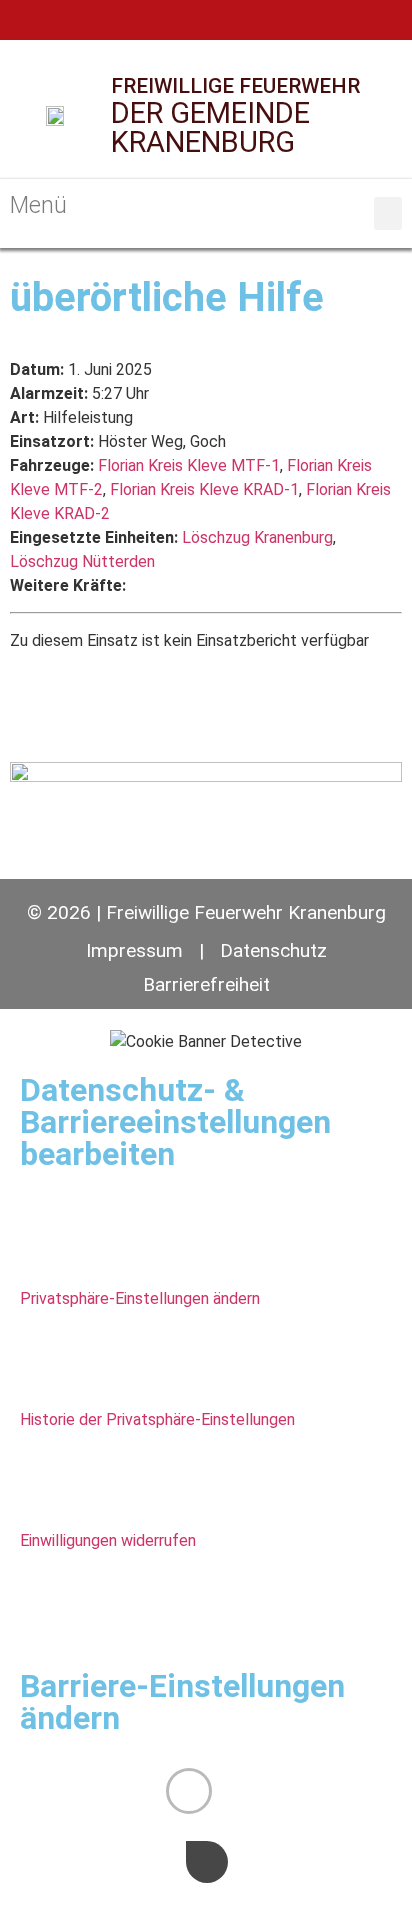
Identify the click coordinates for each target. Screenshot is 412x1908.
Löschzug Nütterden (82, 561)
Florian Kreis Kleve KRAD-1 (204, 489)
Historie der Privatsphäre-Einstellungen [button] (157, 1419)
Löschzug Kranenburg (257, 537)
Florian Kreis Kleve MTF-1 (189, 465)
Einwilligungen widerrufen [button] (108, 1540)
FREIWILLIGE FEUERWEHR (235, 86)
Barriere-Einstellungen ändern (182, 1702)
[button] (388, 213)
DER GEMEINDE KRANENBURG (210, 127)
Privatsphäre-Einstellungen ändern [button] (140, 1298)
